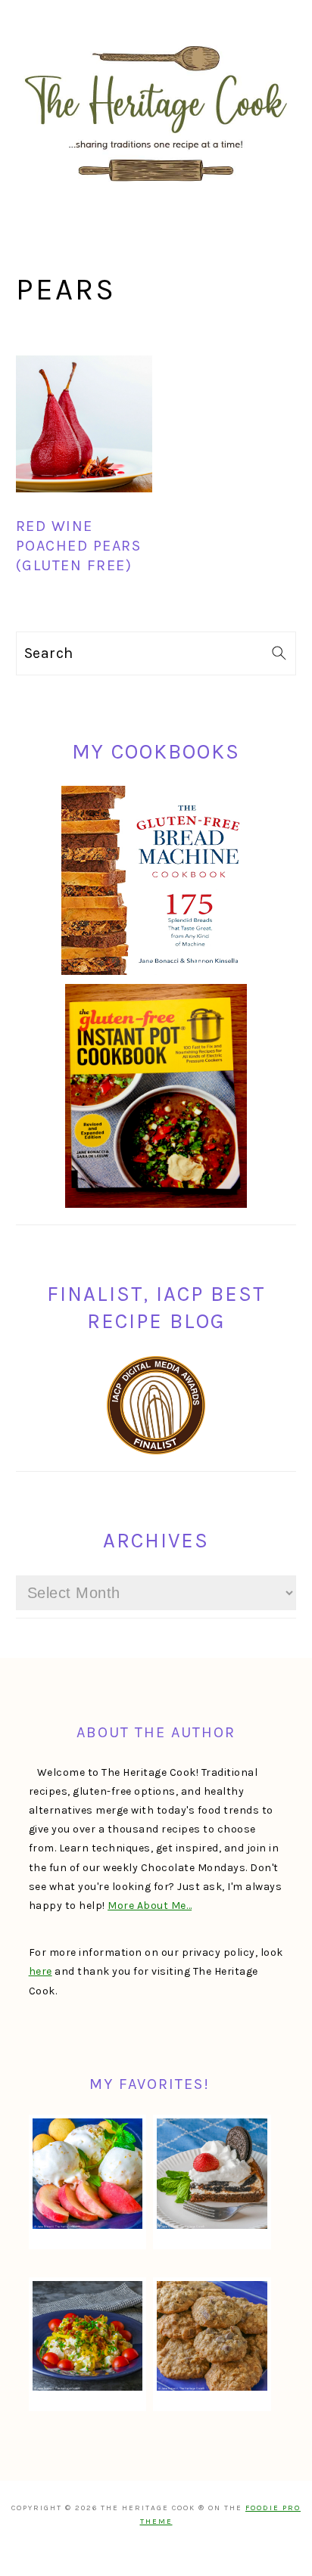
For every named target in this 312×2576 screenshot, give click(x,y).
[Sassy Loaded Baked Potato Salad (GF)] (88, 2336)
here (41, 1971)
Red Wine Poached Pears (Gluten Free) (79, 546)
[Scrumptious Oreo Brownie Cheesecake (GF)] (212, 2174)
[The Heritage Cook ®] (156, 189)
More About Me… (150, 1906)
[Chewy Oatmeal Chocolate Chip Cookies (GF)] (212, 2336)
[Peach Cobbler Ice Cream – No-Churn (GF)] (88, 2174)
